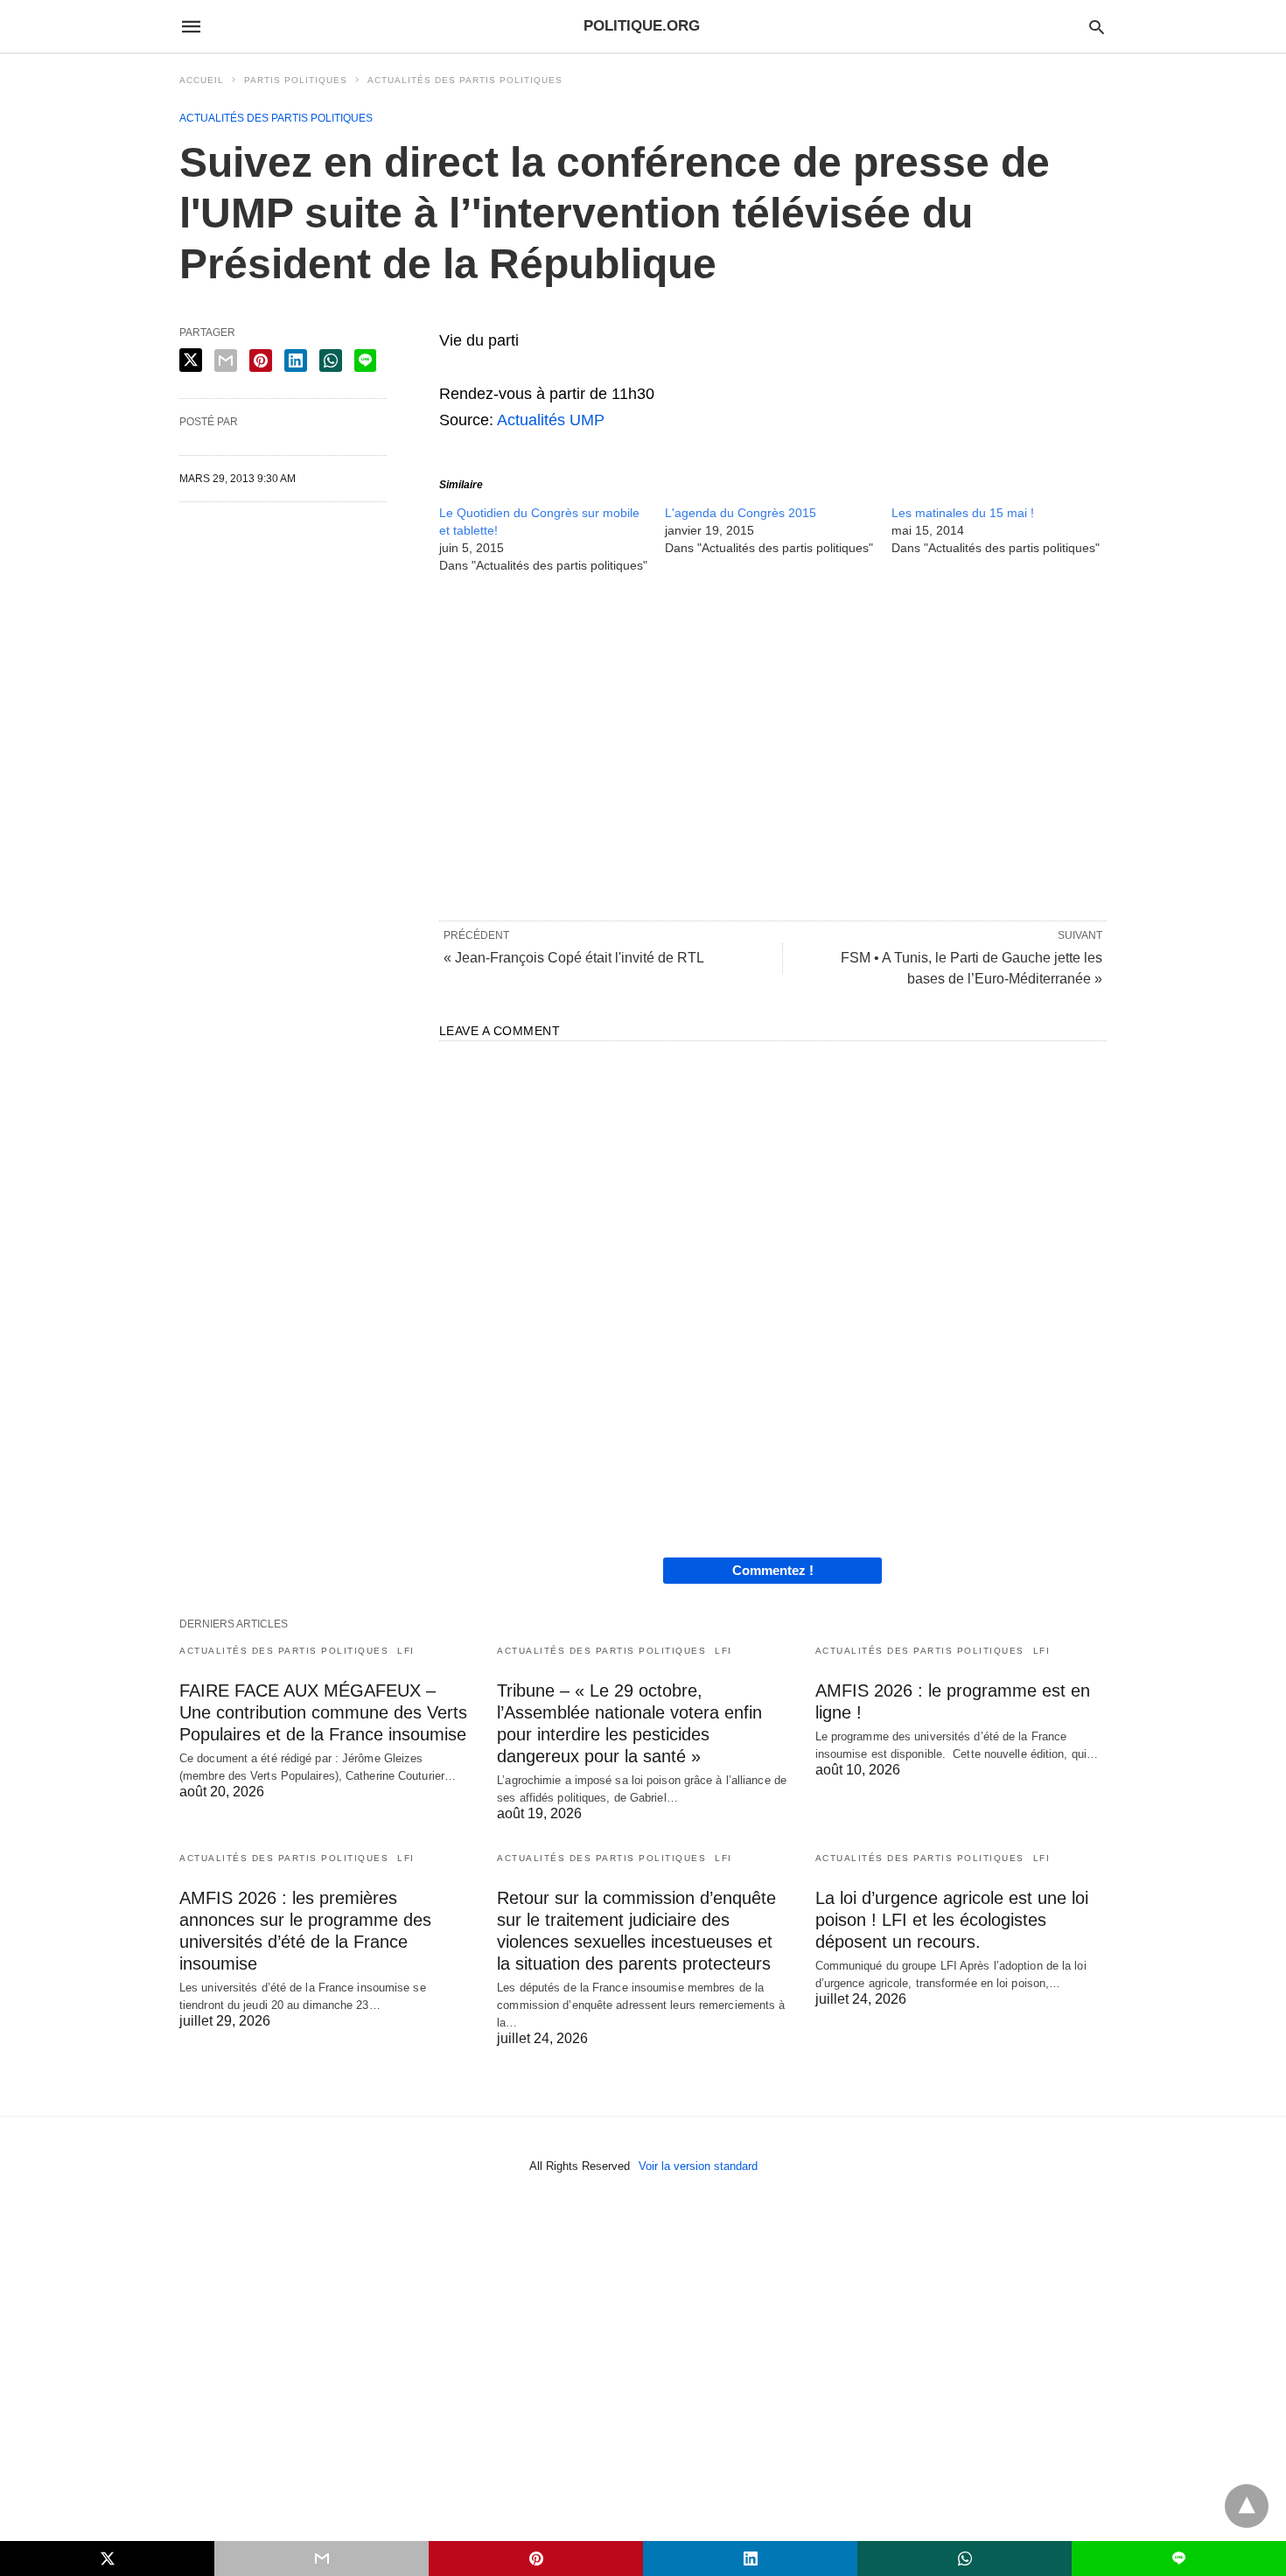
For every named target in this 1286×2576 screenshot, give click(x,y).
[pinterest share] (261, 360)
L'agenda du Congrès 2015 (741, 513)
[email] (321, 2558)
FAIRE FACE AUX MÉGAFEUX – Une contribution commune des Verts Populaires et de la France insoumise (323, 1712)
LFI (406, 1651)
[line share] (365, 360)
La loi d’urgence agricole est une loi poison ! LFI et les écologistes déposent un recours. (952, 1920)
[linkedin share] (296, 360)
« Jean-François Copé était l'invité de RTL (574, 958)
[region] (773, 745)
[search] (1097, 27)
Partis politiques (296, 80)
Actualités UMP (551, 420)
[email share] (226, 360)
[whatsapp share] (331, 360)
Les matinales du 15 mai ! (963, 513)
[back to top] (1247, 2506)
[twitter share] (191, 360)
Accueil (202, 80)
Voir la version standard (698, 2166)
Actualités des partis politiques (465, 80)
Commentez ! (773, 1570)
